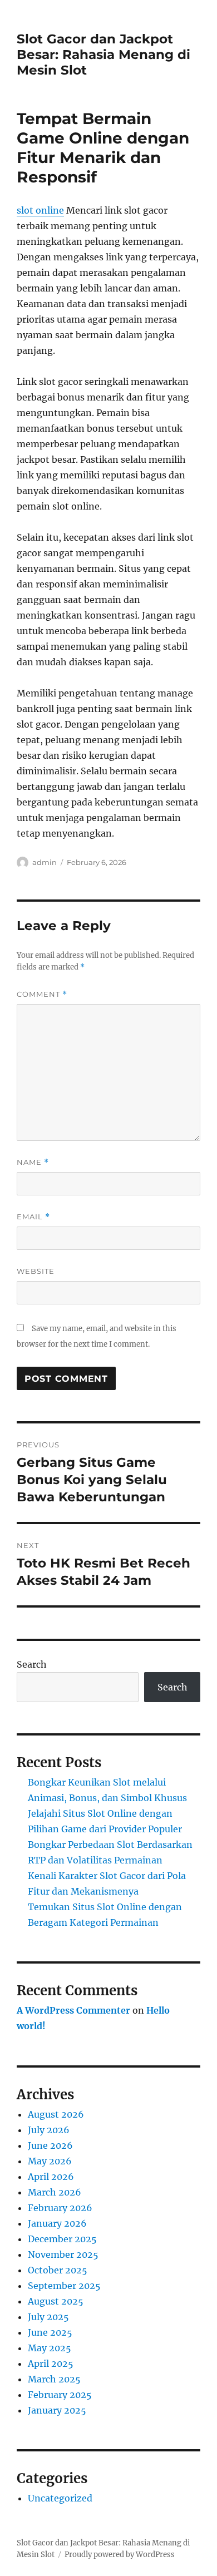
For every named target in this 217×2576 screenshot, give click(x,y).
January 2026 (57, 2223)
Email (33, 1217)
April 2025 (51, 2364)
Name (33, 1162)
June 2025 (50, 2332)
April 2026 (51, 2177)
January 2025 (57, 2410)
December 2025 (62, 2239)
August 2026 (56, 2114)
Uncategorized (60, 2498)
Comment (42, 994)
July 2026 (49, 2130)
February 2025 (60, 2395)
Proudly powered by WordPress (120, 2555)
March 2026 (55, 2192)
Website (36, 1271)
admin (45, 862)
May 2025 (50, 2348)
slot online (40, 210)
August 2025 (56, 2301)
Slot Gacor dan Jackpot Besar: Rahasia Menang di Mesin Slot (103, 55)
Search (32, 1664)
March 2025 (54, 2379)
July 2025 (48, 2317)
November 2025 (63, 2254)
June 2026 (50, 2145)
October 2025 (58, 2270)
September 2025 (64, 2286)
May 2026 (50, 2161)
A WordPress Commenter (73, 2010)
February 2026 (60, 2208)
